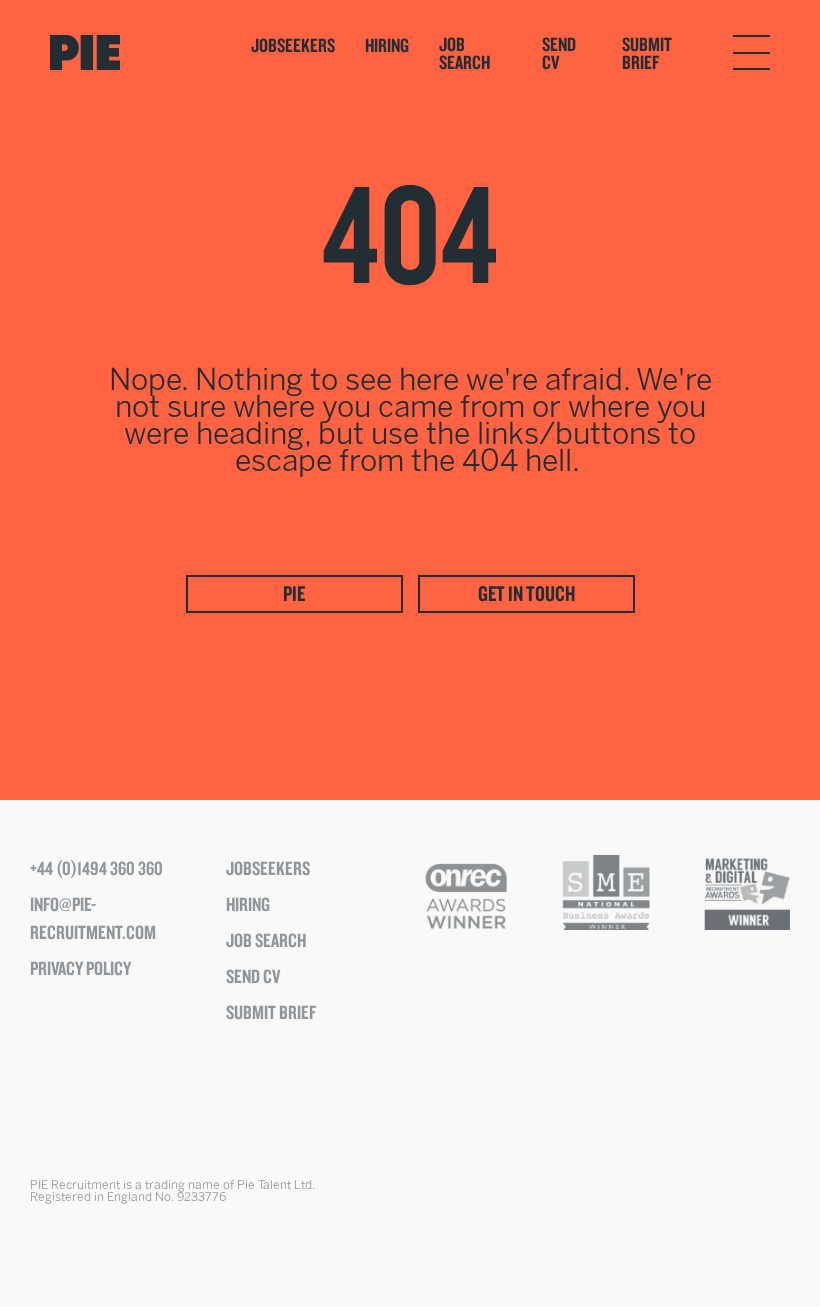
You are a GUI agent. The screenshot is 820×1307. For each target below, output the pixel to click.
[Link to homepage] (131, 52)
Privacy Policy (80, 968)
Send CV (559, 53)
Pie (294, 593)
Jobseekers (293, 45)
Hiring (387, 45)
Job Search (464, 53)
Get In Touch (526, 593)
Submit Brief (647, 53)
